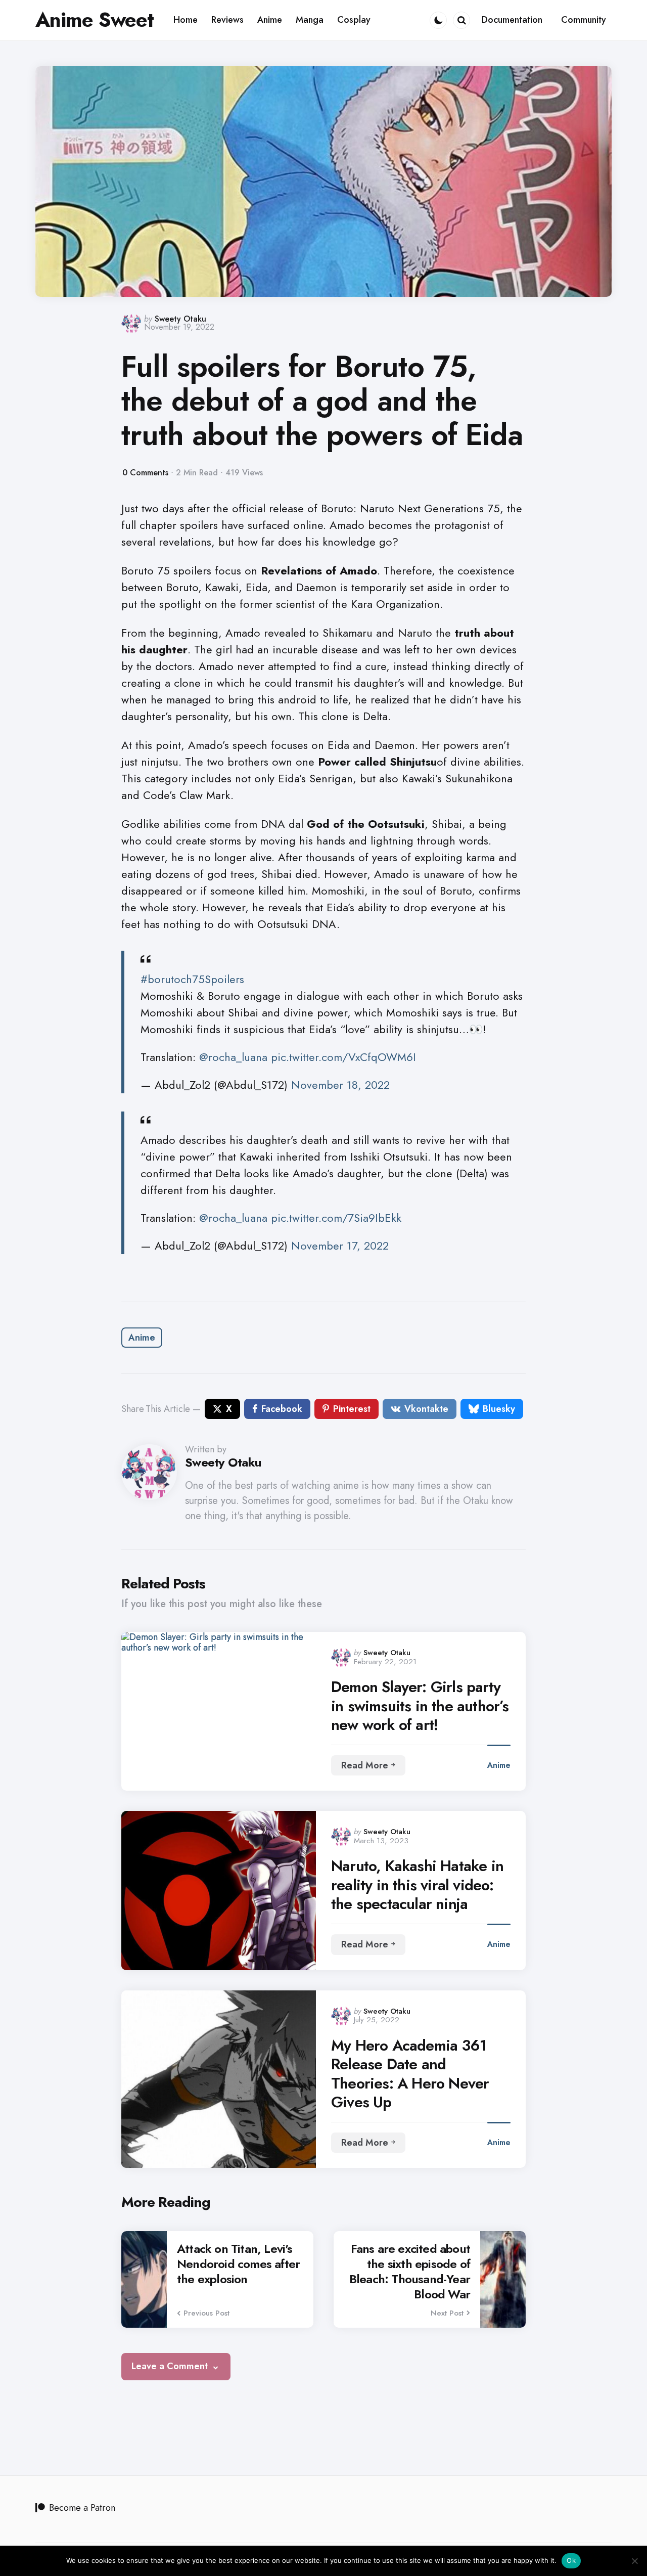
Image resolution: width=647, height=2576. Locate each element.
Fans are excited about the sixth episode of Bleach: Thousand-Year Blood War (410, 2272)
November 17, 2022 (340, 1246)
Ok (571, 2560)
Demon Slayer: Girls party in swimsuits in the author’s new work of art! (420, 1706)
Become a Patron (82, 2508)
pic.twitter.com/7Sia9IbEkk (336, 1218)
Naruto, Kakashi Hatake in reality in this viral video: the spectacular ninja (417, 1885)
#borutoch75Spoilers (192, 979)
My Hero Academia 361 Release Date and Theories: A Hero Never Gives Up (410, 2074)
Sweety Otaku (180, 319)
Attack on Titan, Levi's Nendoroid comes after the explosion (238, 2264)
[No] (634, 2561)
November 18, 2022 (340, 1085)
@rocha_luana (233, 1057)
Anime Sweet (95, 20)
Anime (142, 1338)
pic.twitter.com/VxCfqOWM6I (343, 1057)
